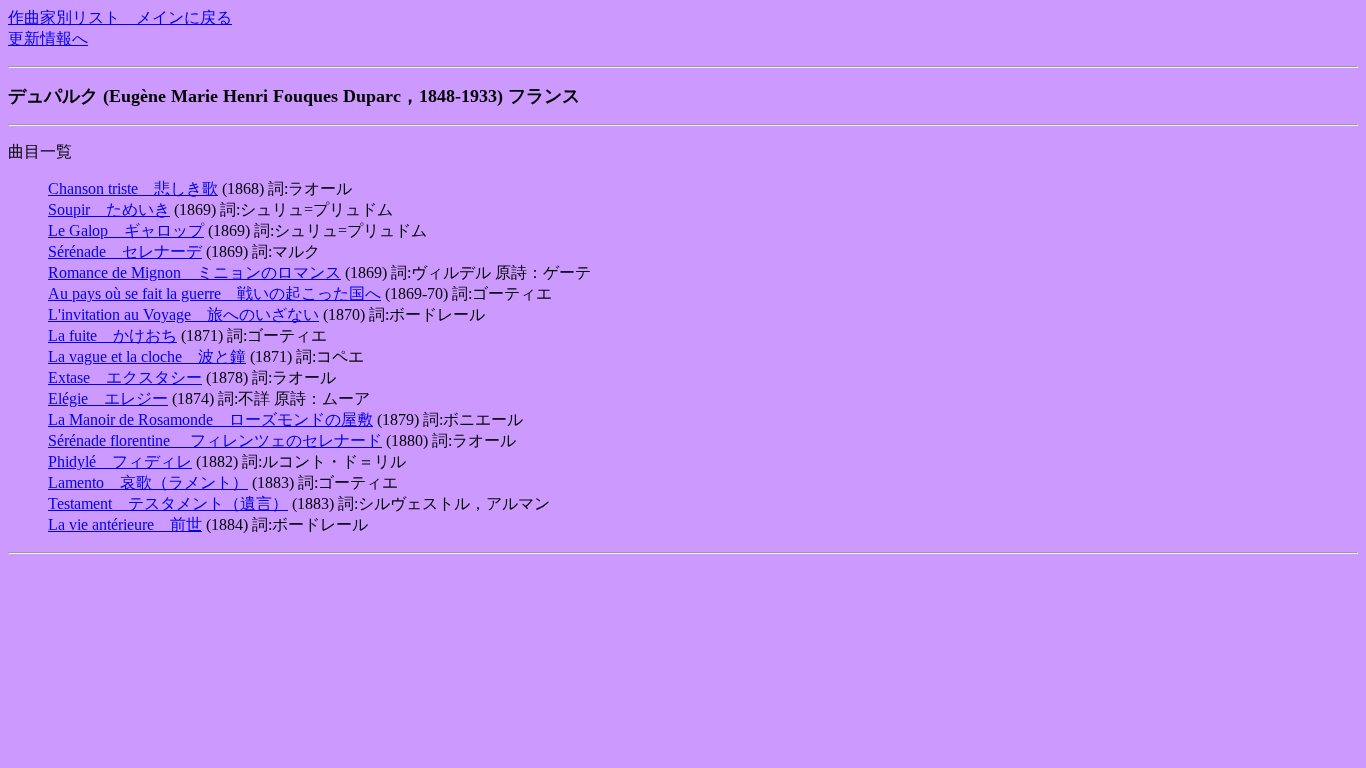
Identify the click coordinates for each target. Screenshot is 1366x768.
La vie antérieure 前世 (125, 524)
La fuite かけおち (112, 335)
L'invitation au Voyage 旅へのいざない (183, 314)
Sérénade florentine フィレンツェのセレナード (215, 440)
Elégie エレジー (108, 398)
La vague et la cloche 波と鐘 (147, 356)
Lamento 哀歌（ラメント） (148, 482)
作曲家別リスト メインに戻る (120, 17)
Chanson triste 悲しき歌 (133, 188)
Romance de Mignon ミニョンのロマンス (194, 272)
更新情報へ (48, 38)
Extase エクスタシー (125, 377)
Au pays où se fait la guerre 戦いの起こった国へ (214, 293)
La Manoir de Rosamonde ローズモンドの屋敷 (210, 419)
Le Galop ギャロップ (126, 230)
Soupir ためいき (109, 209)
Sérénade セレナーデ (125, 251)
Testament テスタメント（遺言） (168, 503)
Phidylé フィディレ (120, 461)
